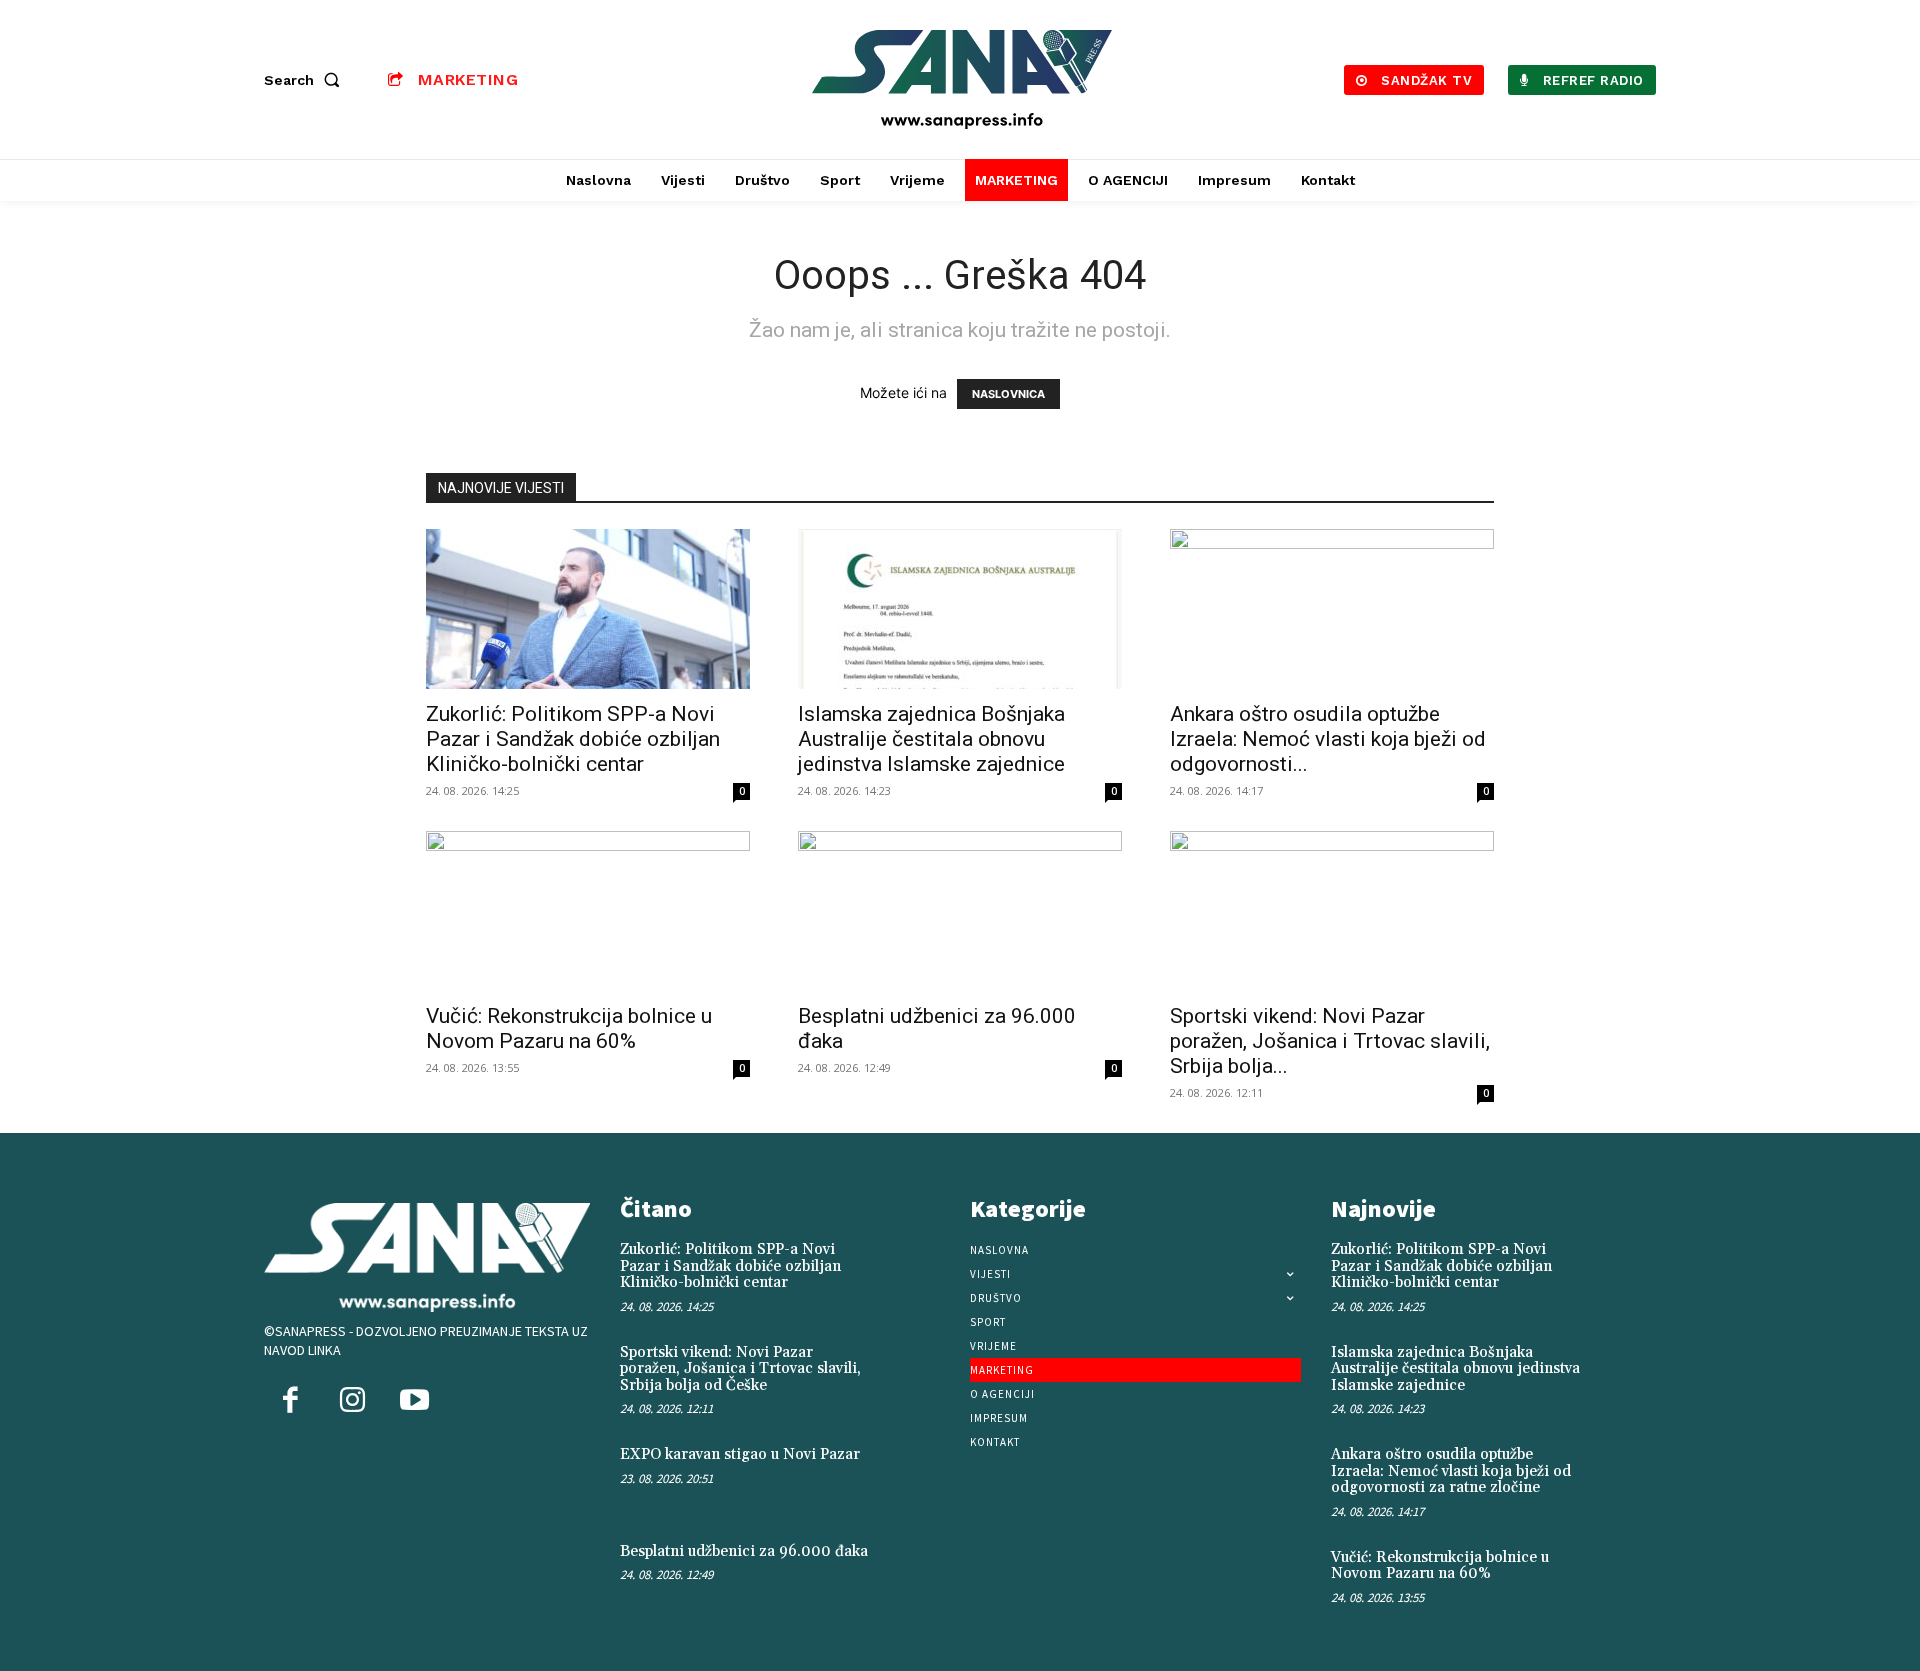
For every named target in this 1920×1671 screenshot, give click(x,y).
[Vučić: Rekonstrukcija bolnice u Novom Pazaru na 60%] (588, 911)
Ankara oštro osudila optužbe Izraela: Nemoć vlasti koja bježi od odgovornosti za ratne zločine (1451, 1471)
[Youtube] (414, 1402)
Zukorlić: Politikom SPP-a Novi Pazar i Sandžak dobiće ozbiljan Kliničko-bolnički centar (573, 739)
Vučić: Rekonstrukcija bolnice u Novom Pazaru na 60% (569, 1028)
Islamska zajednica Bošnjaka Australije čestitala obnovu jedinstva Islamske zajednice (931, 739)
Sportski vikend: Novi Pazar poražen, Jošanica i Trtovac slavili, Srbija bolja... (1330, 1041)
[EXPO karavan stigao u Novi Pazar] (917, 1476)
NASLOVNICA (1008, 394)
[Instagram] (352, 1402)
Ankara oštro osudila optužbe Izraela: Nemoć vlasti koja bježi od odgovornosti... (1328, 739)
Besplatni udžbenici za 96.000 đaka (744, 1551)
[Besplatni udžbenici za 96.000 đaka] (960, 911)
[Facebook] (290, 1402)
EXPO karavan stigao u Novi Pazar (740, 1454)
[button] (306, 80)
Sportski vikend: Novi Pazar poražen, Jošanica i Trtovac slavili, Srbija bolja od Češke (740, 1369)
